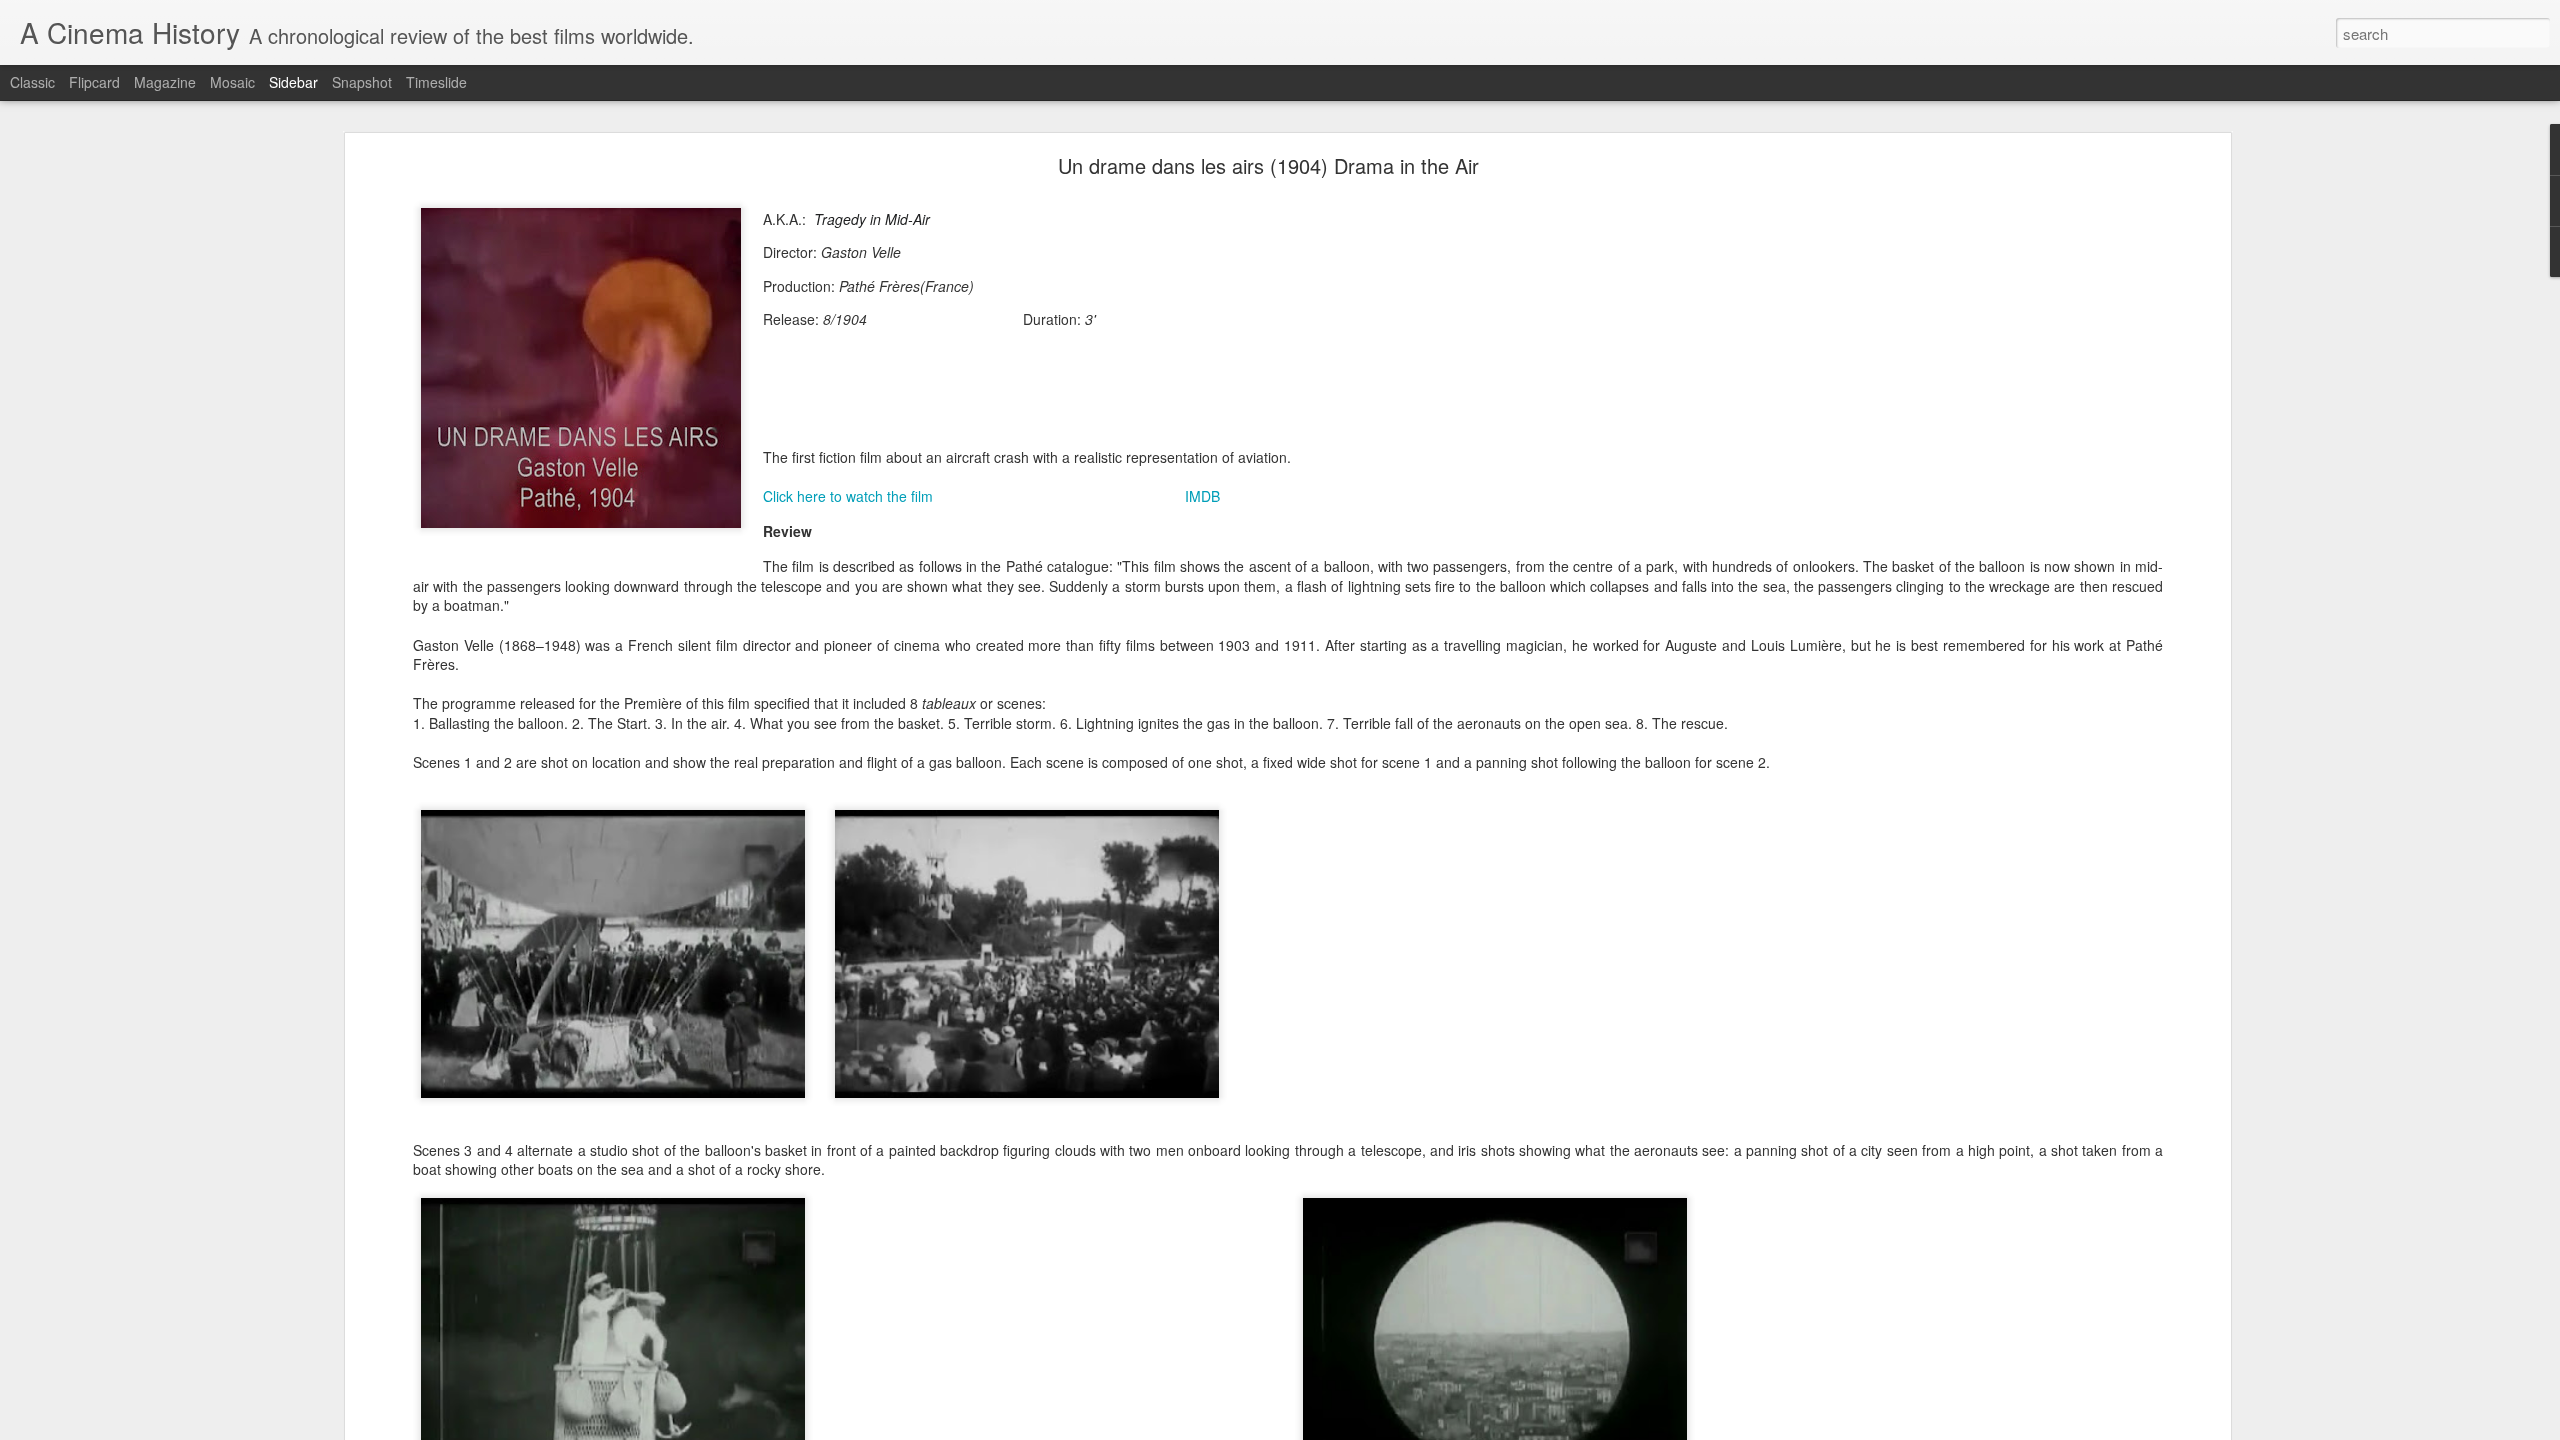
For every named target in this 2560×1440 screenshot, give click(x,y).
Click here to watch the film (848, 496)
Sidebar (293, 82)
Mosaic (232, 82)
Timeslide (436, 82)
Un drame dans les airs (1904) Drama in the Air (1268, 165)
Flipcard (94, 82)
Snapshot (362, 82)
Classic (32, 82)
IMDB (1202, 496)
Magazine (165, 82)
